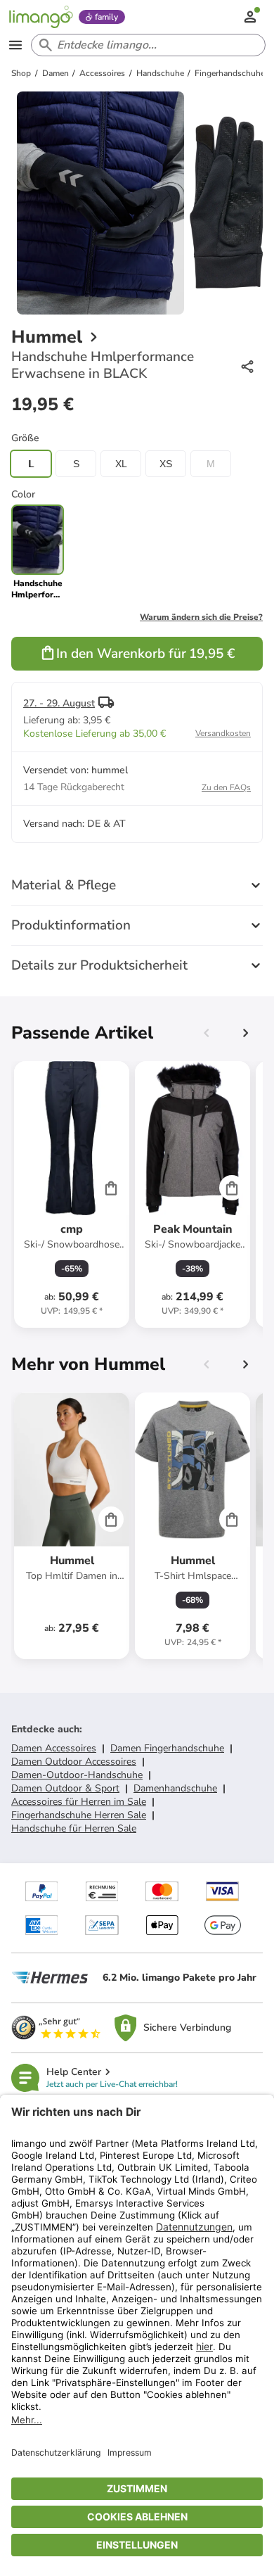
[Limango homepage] (41, 17)
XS (166, 464)
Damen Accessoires (54, 1748)
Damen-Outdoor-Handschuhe (77, 1775)
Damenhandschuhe (175, 1788)
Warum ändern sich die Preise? (201, 617)
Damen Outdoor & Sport (65, 1788)
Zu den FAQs (226, 787)
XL (121, 464)
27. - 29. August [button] (59, 703)
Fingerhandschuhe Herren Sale (79, 1815)
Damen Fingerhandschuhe (167, 1748)
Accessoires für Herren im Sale (79, 1802)
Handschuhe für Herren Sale (74, 1828)
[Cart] (111, 1188)
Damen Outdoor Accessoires (74, 1762)
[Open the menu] (15, 45)
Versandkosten (223, 733)
